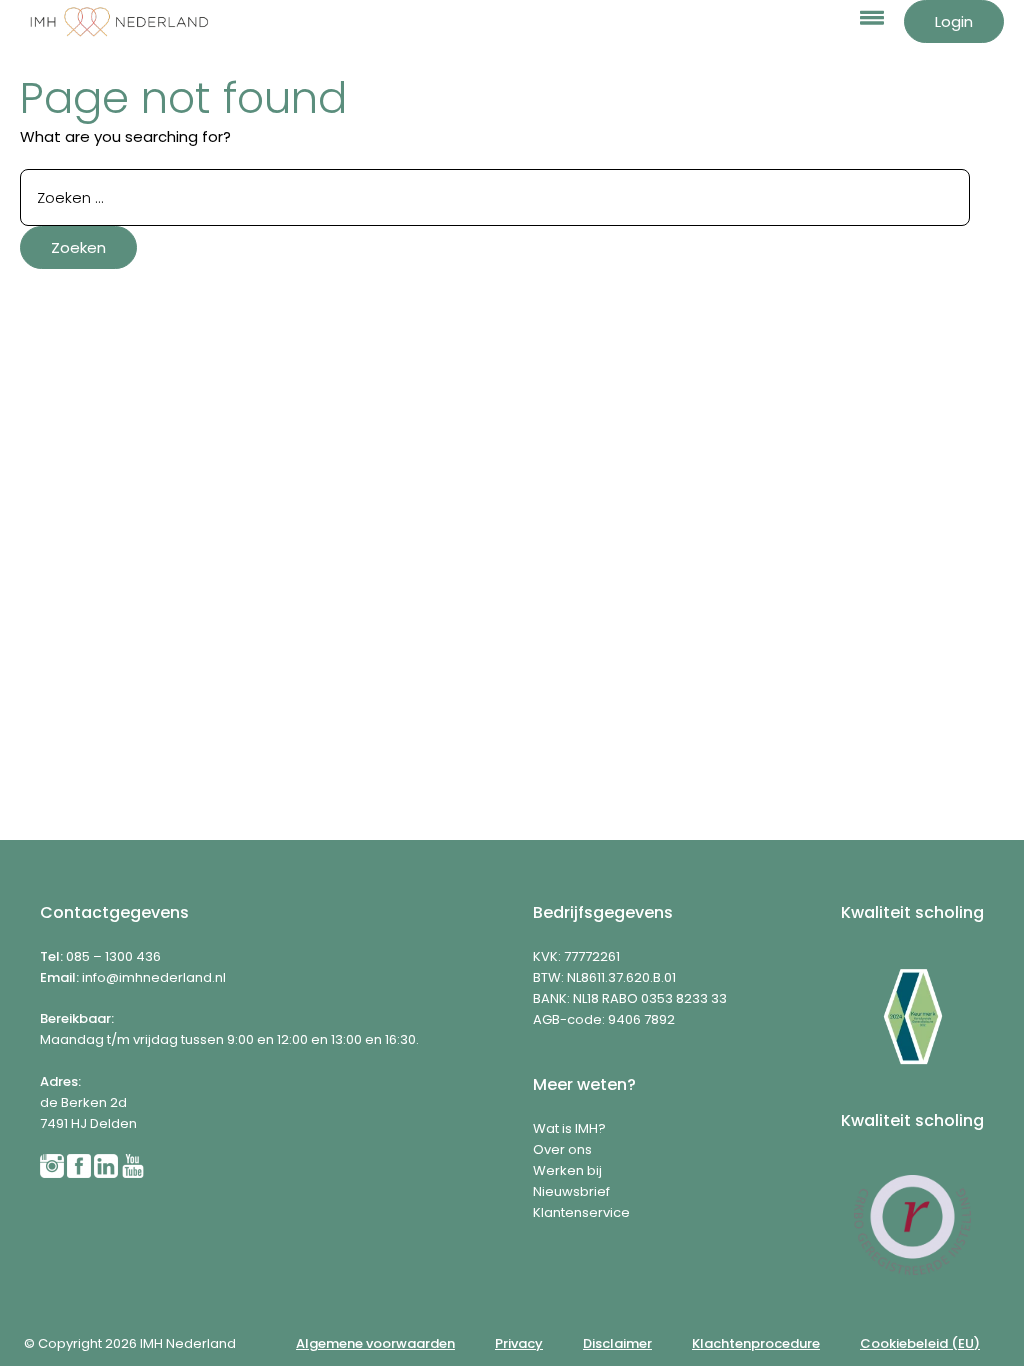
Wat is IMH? (569, 1128)
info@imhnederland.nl (154, 977)
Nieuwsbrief (571, 1191)
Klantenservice (581, 1212)
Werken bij (567, 1170)
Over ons (562, 1149)
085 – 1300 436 (113, 956)
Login (954, 21)
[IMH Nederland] (120, 22)
